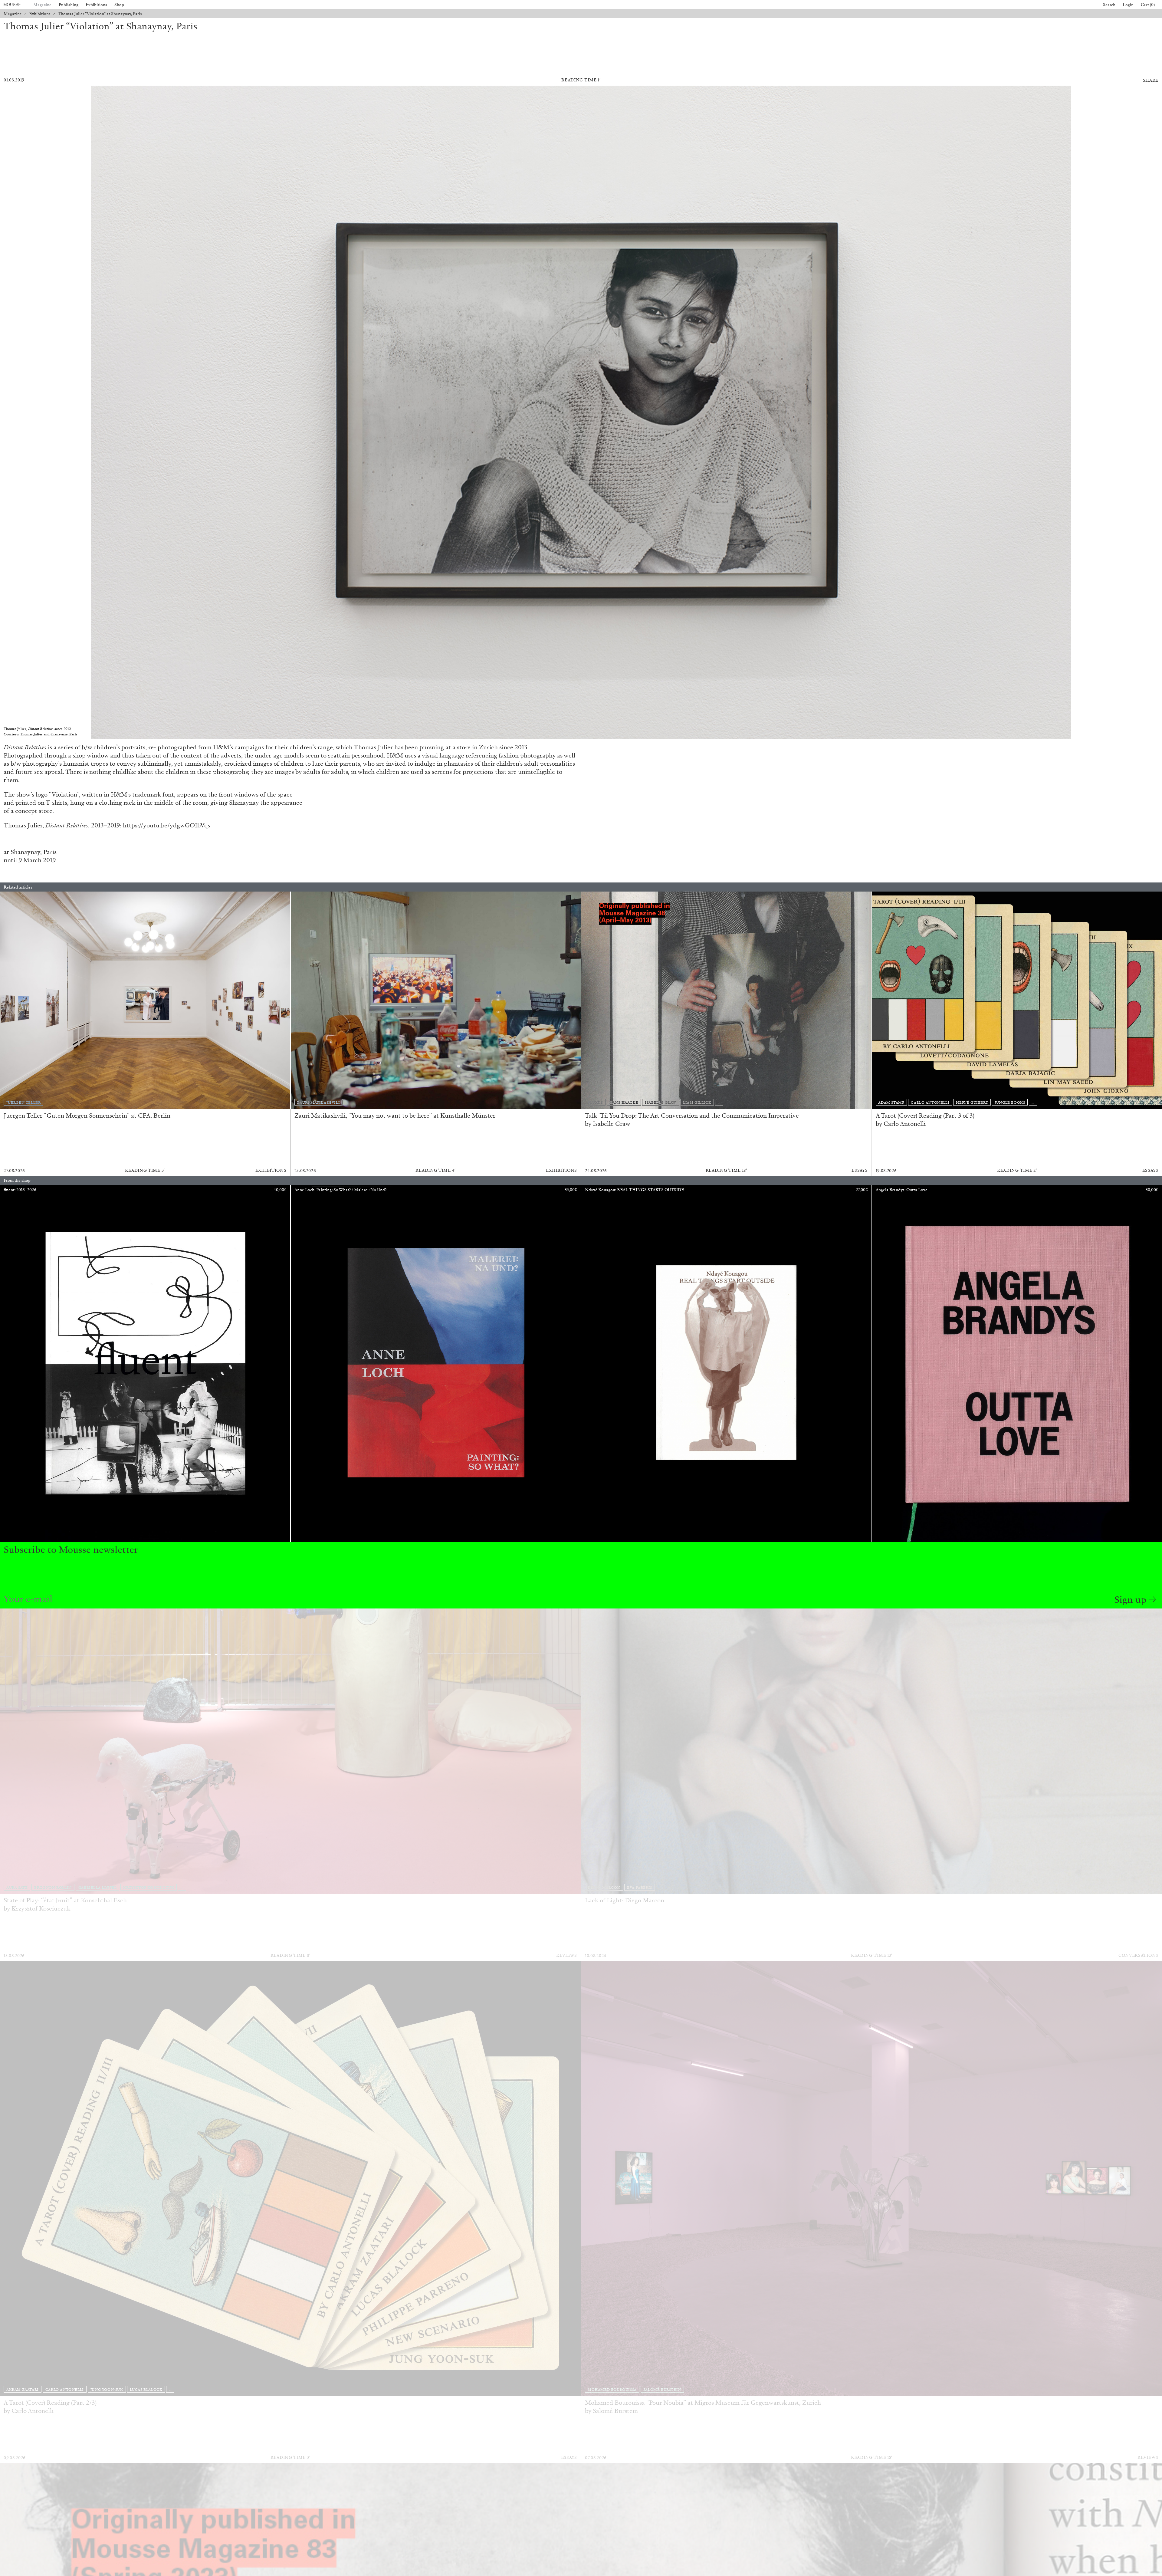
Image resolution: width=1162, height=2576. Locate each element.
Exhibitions (96, 5)
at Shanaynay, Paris (30, 852)
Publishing (69, 5)
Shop (119, 5)
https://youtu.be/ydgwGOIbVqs (166, 825)
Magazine (42, 5)
